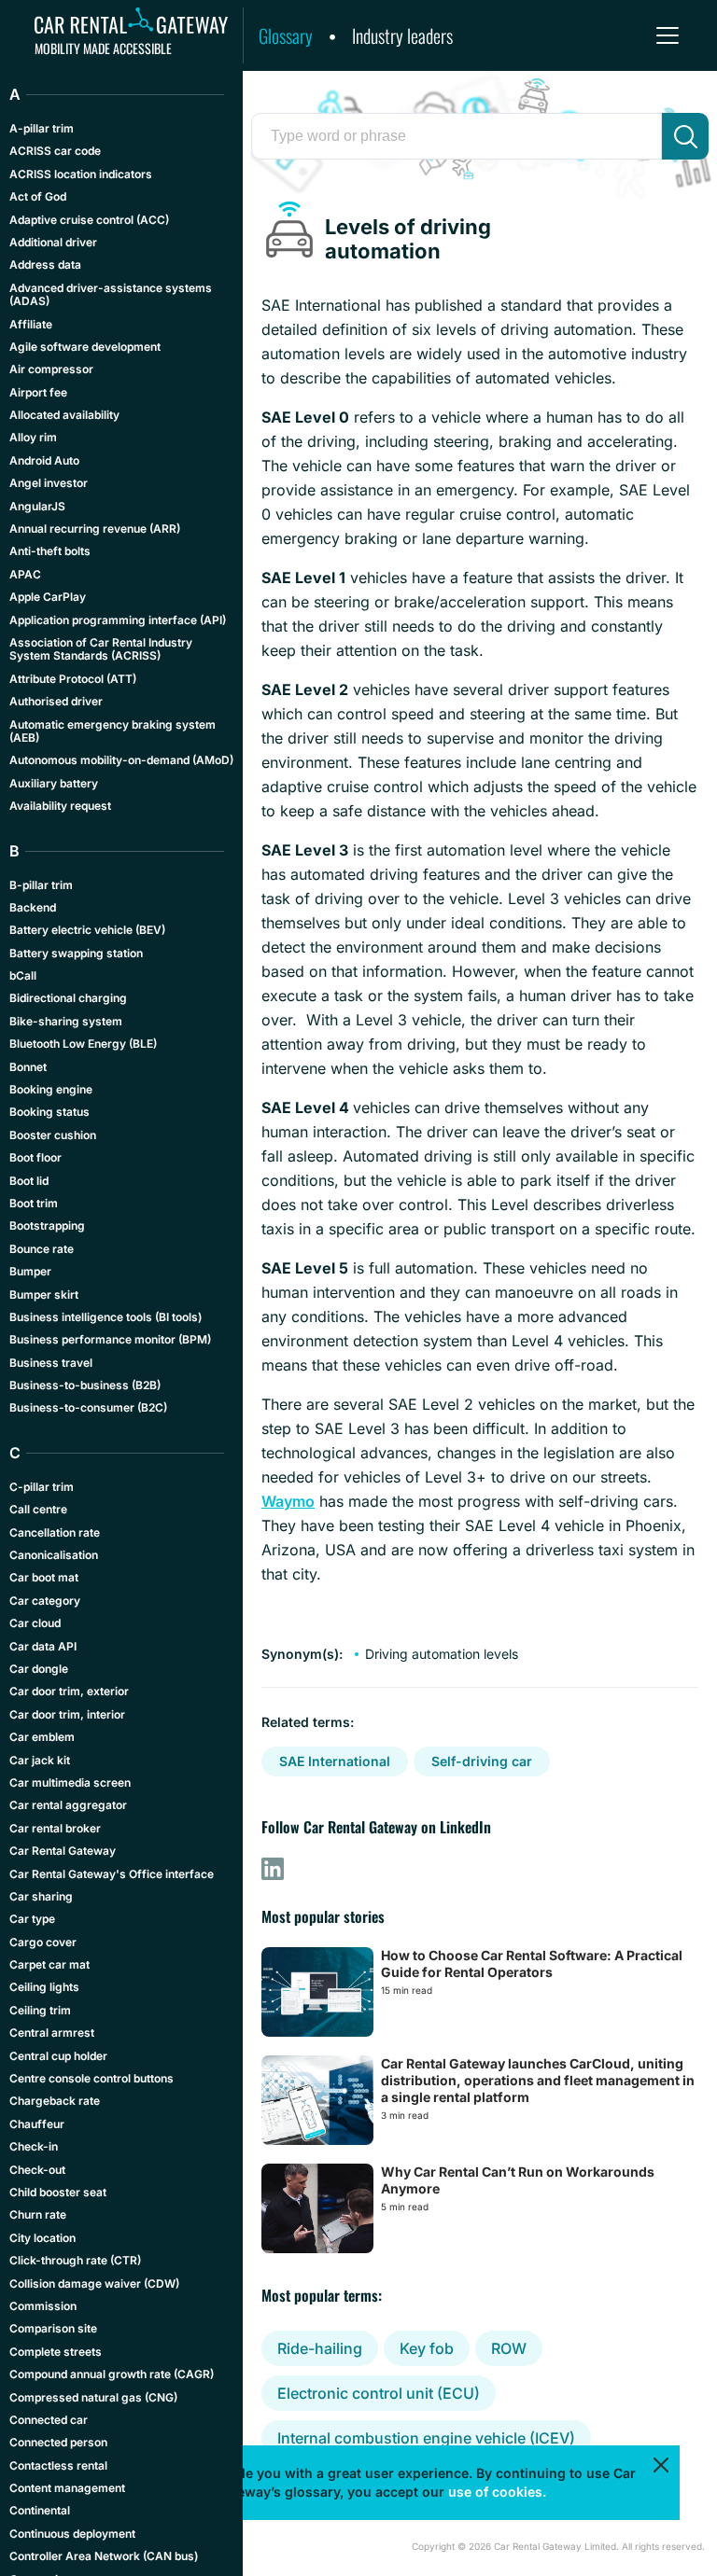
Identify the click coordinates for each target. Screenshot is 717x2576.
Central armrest (52, 2033)
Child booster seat (58, 2192)
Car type (32, 1919)
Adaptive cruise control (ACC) (89, 220)
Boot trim (34, 1203)
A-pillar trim (42, 128)
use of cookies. (497, 2492)
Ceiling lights (44, 1987)
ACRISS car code (55, 151)
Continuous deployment (72, 2534)
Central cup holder (58, 2056)
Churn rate (38, 2214)
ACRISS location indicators (81, 174)
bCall (23, 975)
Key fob (427, 2348)
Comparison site (53, 2328)
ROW (509, 2348)
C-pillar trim (42, 1487)
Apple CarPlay (48, 597)
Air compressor (51, 369)
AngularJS (37, 506)
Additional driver (53, 242)
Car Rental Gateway (63, 1851)
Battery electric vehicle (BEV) (87, 930)
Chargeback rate (55, 2101)
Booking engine (51, 1089)
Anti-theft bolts (50, 551)
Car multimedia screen (70, 1782)
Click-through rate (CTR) (75, 2260)
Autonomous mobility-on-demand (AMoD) (121, 760)
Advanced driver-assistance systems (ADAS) (111, 294)
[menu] (668, 35)
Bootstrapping (47, 1225)
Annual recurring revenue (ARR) (95, 529)
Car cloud (35, 1623)
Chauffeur (37, 2124)
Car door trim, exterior (69, 1691)
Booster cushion (53, 1135)
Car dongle (39, 1669)
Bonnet (28, 1067)
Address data (45, 265)
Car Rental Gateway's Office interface (112, 1874)
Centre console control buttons (91, 2078)
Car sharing (41, 1896)
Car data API (43, 1646)
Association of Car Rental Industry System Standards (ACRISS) (101, 649)
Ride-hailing (320, 2348)
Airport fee (38, 392)
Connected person (58, 2442)
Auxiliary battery (54, 783)
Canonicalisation (54, 1555)
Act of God (38, 196)
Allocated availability (64, 415)
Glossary (286, 35)
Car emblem (42, 1737)
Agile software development (85, 347)
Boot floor (35, 1157)
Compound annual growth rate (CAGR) (112, 2374)
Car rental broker (55, 1828)
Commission (43, 2306)
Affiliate (31, 324)
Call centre (38, 1509)
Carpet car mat (49, 1964)
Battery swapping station (76, 953)
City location (42, 2238)
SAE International (335, 1761)
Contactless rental (58, 2465)
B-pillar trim (41, 885)
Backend (33, 907)
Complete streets (56, 2352)
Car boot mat (44, 1577)
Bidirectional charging (68, 998)
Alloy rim (33, 437)
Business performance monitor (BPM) (110, 1339)
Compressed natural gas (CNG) (93, 2397)
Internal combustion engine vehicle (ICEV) (426, 2438)
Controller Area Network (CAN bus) (104, 2556)
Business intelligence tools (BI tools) (105, 1317)
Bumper (30, 1271)
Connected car (49, 2420)
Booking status (49, 1112)
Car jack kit (40, 1760)
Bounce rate (42, 1249)
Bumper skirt (44, 1295)
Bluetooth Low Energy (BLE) (83, 1044)
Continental (40, 2510)
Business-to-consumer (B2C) (88, 1407)
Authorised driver (56, 701)
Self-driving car (482, 1761)
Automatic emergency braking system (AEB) (112, 731)
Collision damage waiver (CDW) (94, 2284)
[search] (685, 136)
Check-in (34, 2146)
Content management (67, 2488)
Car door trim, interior (67, 1714)
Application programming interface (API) (118, 620)
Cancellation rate (55, 1532)
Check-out (37, 2170)
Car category (45, 1601)
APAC (25, 574)
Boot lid (29, 1181)
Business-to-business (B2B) (85, 1385)
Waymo (288, 1501)
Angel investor (49, 483)
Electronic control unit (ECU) (379, 2393)
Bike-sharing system (66, 1021)
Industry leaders (402, 35)
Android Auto (44, 460)
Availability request (60, 806)
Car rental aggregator (68, 1805)
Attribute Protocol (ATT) (73, 679)
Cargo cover (43, 1942)
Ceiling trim (40, 2010)
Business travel (51, 1363)
